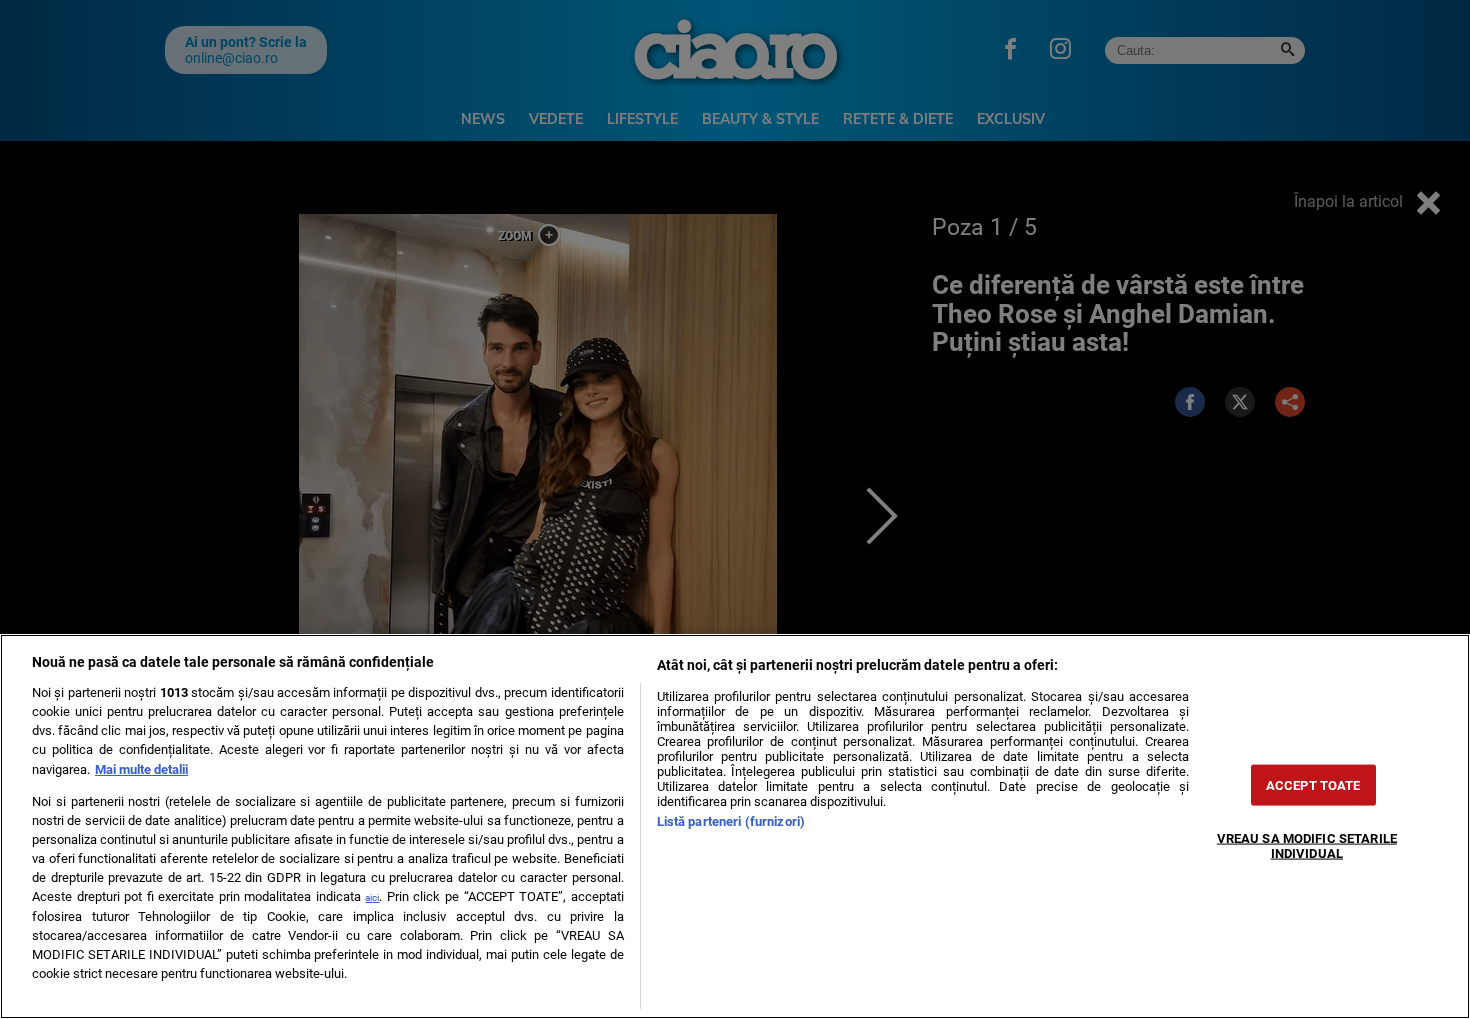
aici (372, 897)
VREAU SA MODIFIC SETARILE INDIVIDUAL (1307, 845)
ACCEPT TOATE (1313, 784)
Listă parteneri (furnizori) (731, 821)
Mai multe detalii (141, 769)
